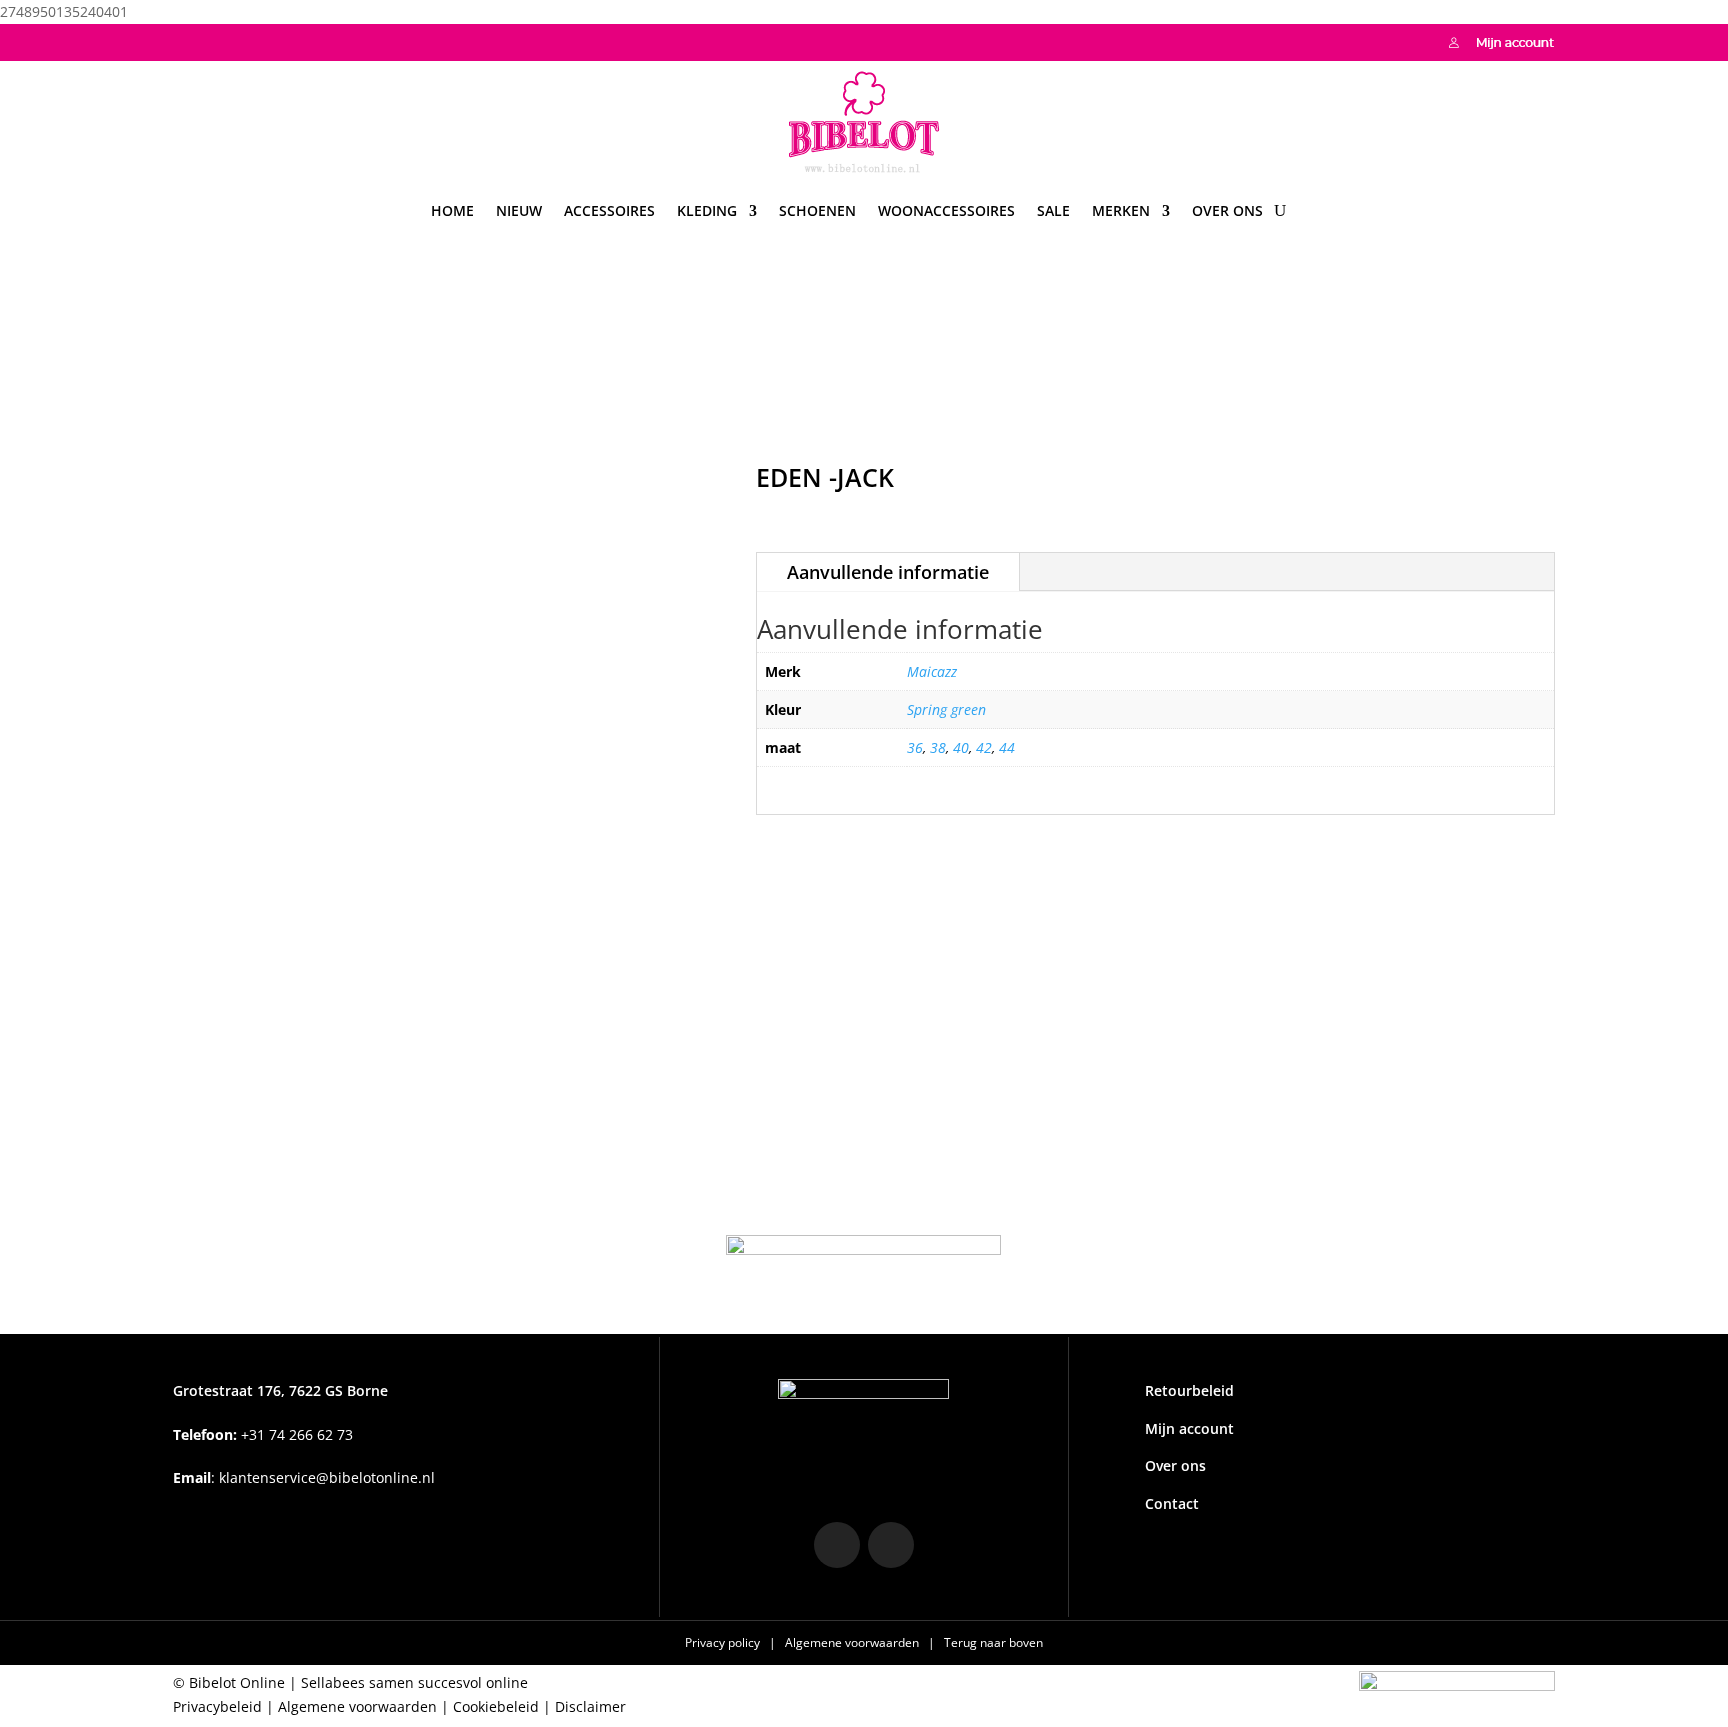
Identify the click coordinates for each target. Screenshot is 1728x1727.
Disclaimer (590, 1706)
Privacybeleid (217, 1706)
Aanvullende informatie (888, 572)
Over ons (1227, 210)
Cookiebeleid (496, 1706)
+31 (263, 1434)
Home (452, 210)
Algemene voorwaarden (853, 1642)
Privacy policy (724, 1642)
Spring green (946, 709)
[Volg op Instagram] (189, 40)
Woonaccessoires (946, 210)
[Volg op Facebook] (229, 40)
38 (938, 747)
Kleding (707, 210)
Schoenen (817, 210)
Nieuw (519, 210)
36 (915, 747)
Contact (1172, 1503)
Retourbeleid (1189, 1390)
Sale (1053, 210)
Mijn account (1189, 1428)
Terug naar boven (993, 1642)
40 (961, 747)
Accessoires (609, 210)
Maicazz (932, 671)
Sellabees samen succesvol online (414, 1682)
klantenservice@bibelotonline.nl (327, 1477)
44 (1007, 747)
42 (984, 747)
